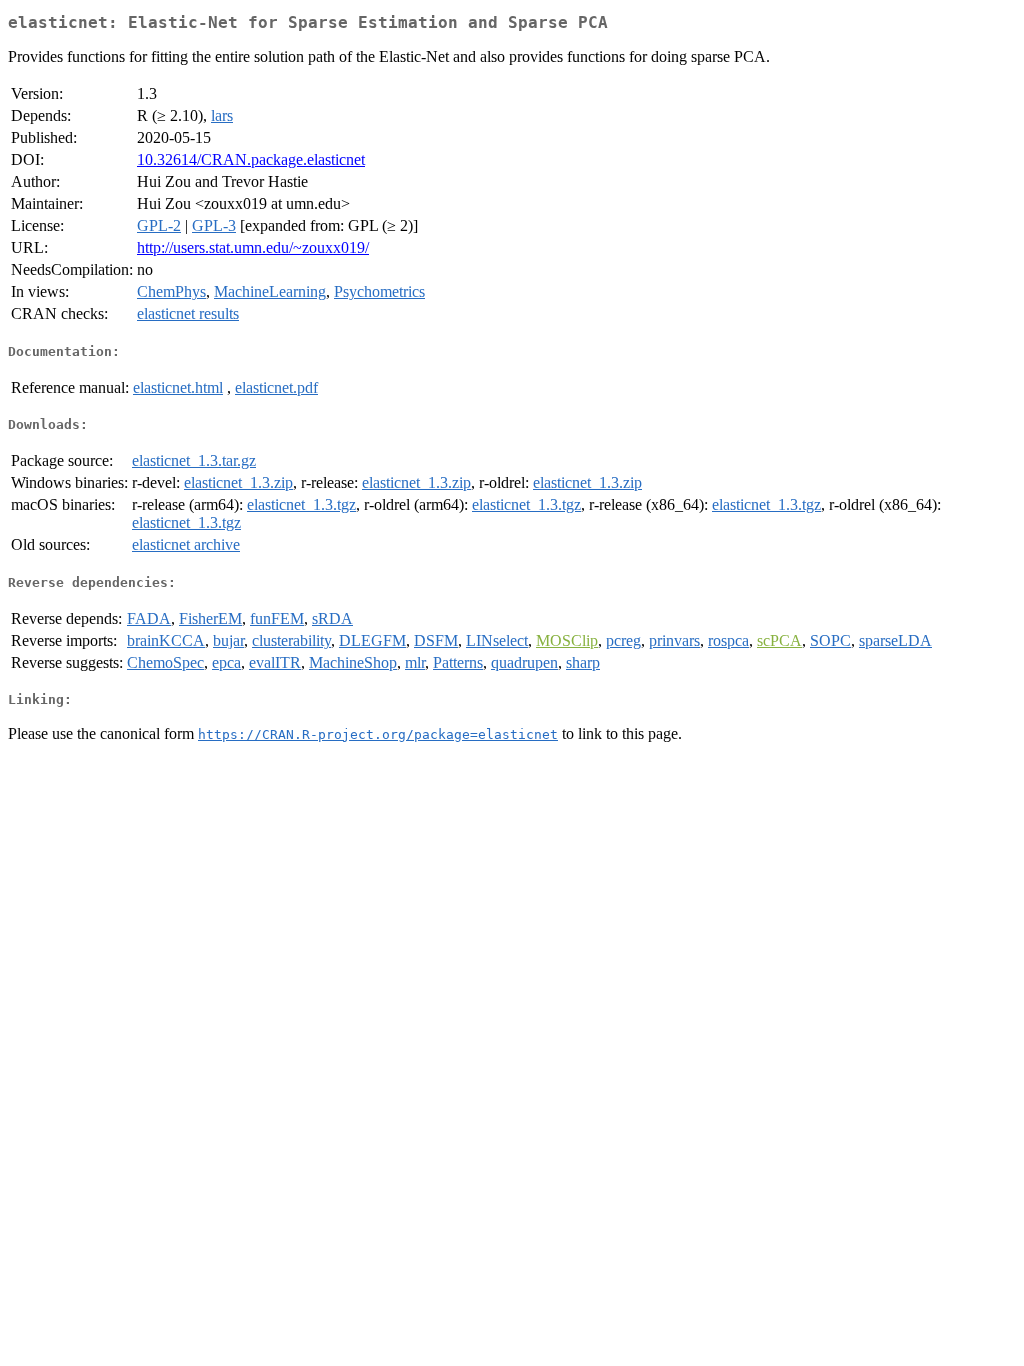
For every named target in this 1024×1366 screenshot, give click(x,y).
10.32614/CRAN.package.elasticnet (251, 159)
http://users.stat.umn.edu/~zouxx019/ (253, 247)
